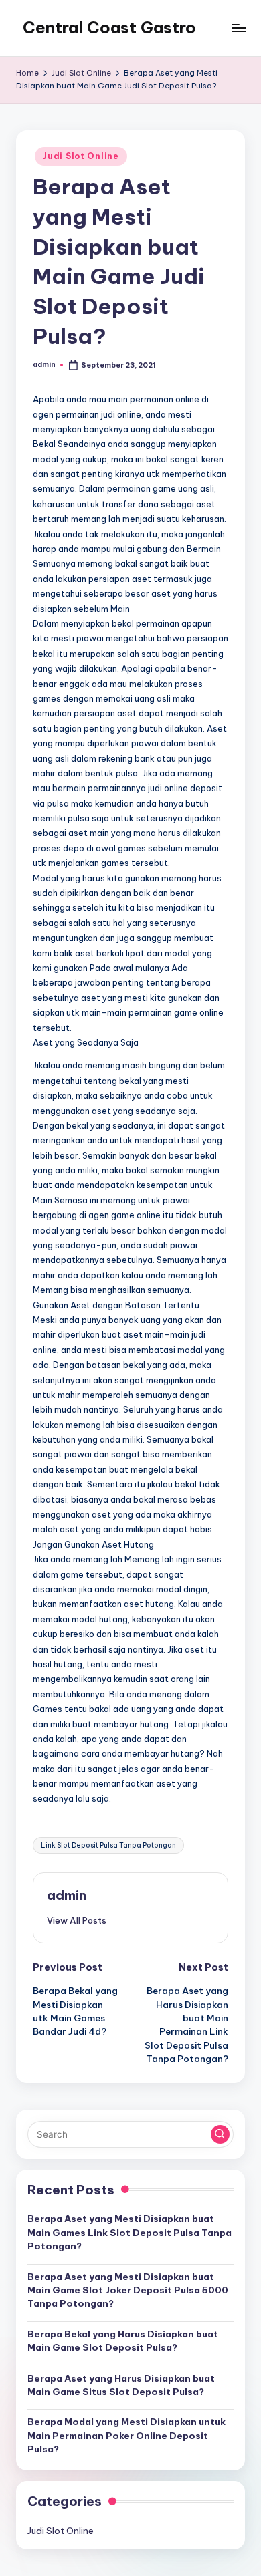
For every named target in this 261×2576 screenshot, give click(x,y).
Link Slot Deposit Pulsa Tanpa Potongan (108, 1845)
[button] (77, 1920)
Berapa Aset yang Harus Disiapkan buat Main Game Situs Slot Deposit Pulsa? (121, 2385)
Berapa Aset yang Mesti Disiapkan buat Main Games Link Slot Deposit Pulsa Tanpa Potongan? (129, 2232)
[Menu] (238, 28)
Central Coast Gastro (109, 27)
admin (67, 1895)
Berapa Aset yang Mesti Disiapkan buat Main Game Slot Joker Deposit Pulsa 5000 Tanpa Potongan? (128, 2290)
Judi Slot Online (81, 156)
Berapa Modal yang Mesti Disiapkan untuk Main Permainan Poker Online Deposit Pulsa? (126, 2435)
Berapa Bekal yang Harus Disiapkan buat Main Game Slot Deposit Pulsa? (123, 2341)
